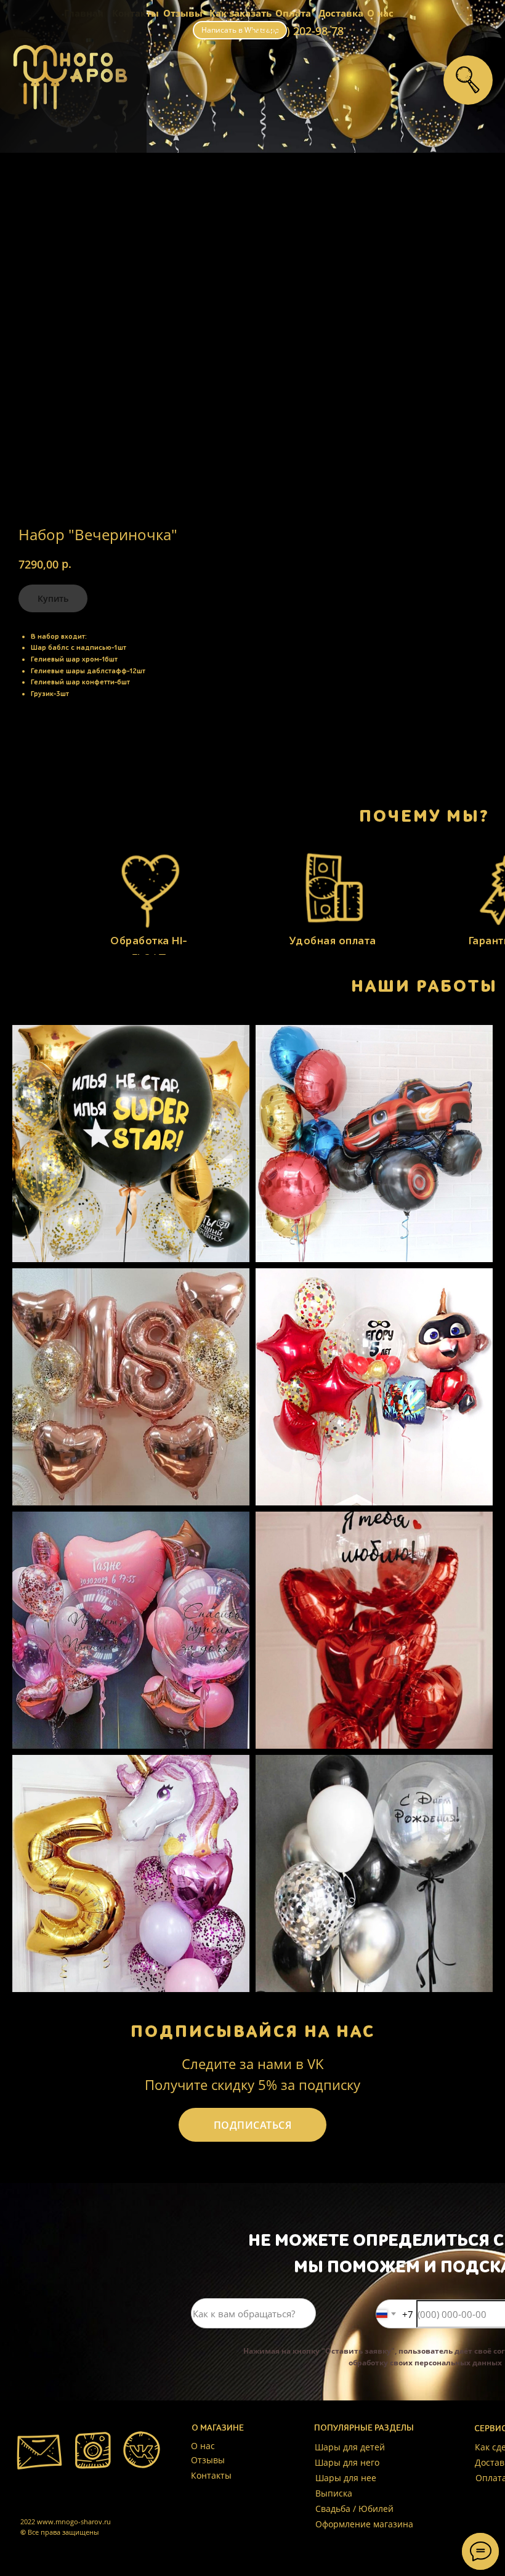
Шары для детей (350, 2447)
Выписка (334, 2493)
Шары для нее (346, 2478)
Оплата (293, 13)
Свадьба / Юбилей (354, 2509)
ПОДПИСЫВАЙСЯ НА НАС (253, 2031)
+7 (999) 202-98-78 (296, 31)
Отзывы (183, 13)
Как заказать (240, 13)
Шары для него (347, 2462)
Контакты (211, 2475)
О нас (380, 13)
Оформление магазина (364, 2524)
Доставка (341, 13)
